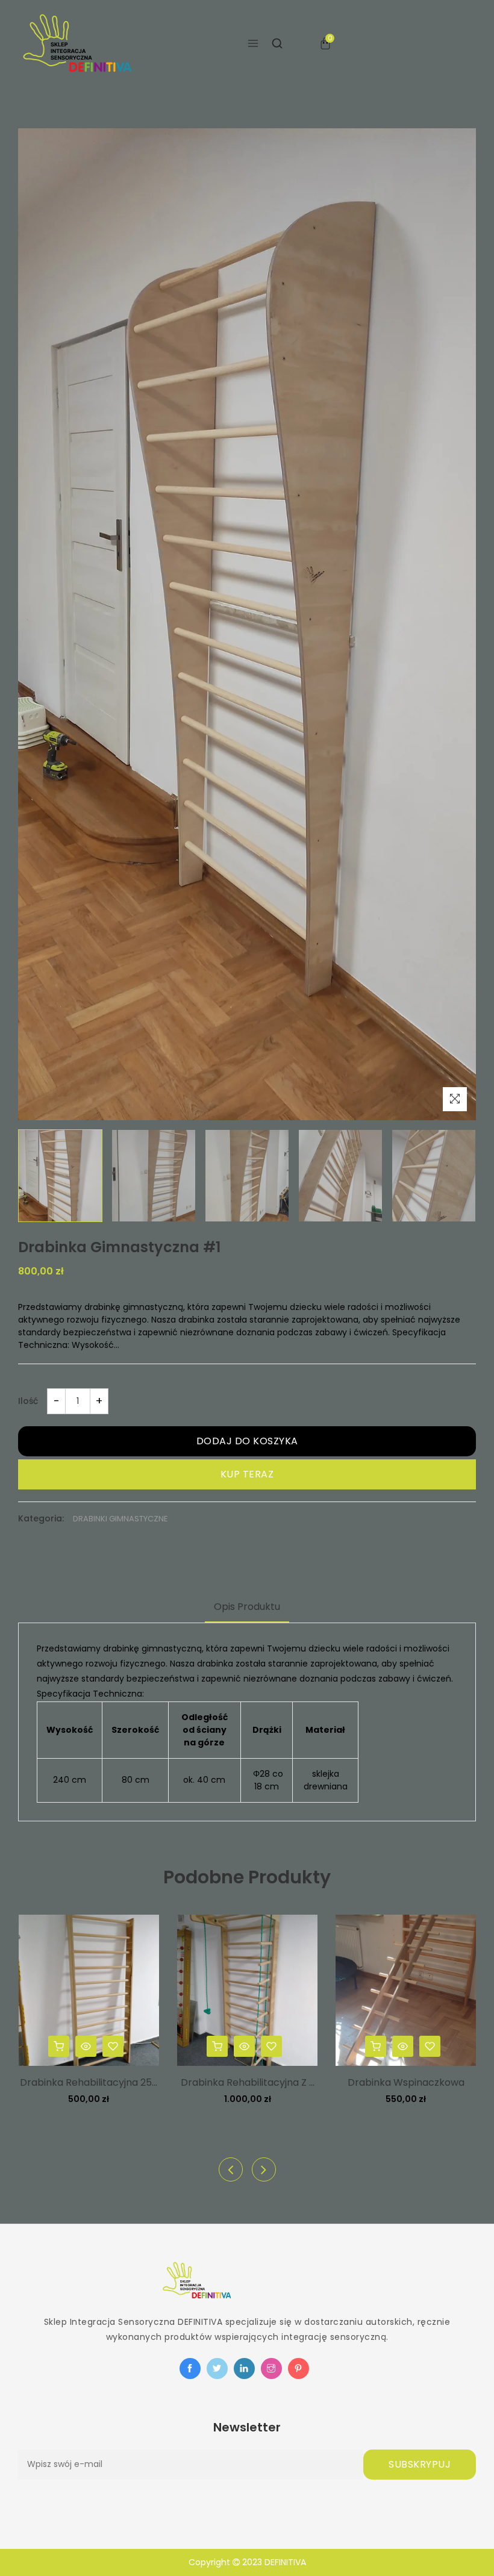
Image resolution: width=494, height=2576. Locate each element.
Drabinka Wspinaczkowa (406, 2082)
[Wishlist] (113, 2046)
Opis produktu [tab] (247, 1607)
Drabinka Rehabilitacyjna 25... (89, 2082)
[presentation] (231, 2169)
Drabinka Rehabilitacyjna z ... (248, 2082)
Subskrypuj (420, 2464)
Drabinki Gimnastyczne (120, 1519)
